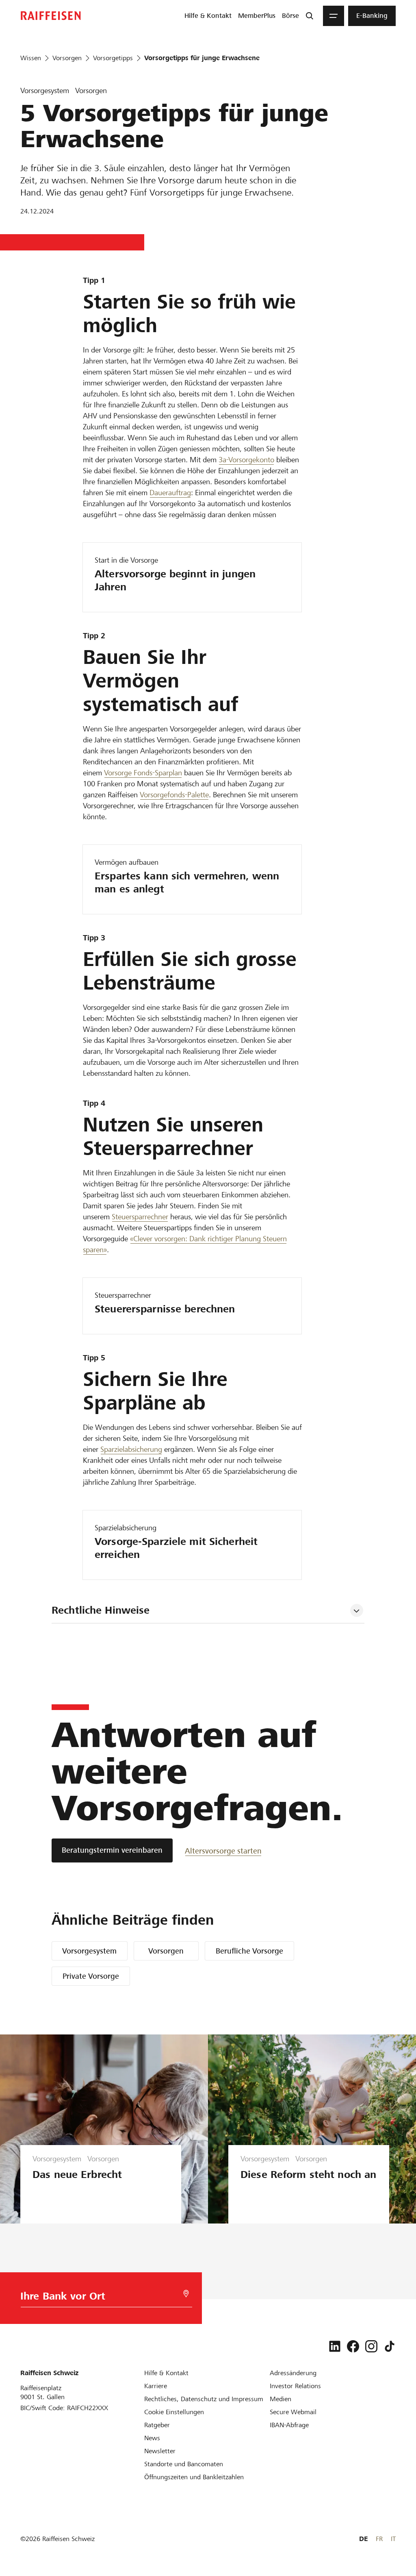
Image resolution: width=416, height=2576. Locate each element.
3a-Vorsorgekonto (246, 460)
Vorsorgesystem (89, 1951)
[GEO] (186, 2294)
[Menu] (334, 16)
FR (379, 2539)
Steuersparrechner (140, 1217)
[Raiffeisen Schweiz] (51, 16)
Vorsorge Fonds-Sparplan (143, 773)
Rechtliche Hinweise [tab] (101, 1610)
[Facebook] (353, 2346)
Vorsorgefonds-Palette (174, 795)
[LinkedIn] (335, 2346)
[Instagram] (371, 2346)
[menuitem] (208, 16)
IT (393, 2539)
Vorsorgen (166, 1951)
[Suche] (310, 16)
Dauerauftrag (170, 493)
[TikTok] (390, 2346)
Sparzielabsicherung (131, 1449)
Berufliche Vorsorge (249, 1951)
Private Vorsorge (91, 1976)
